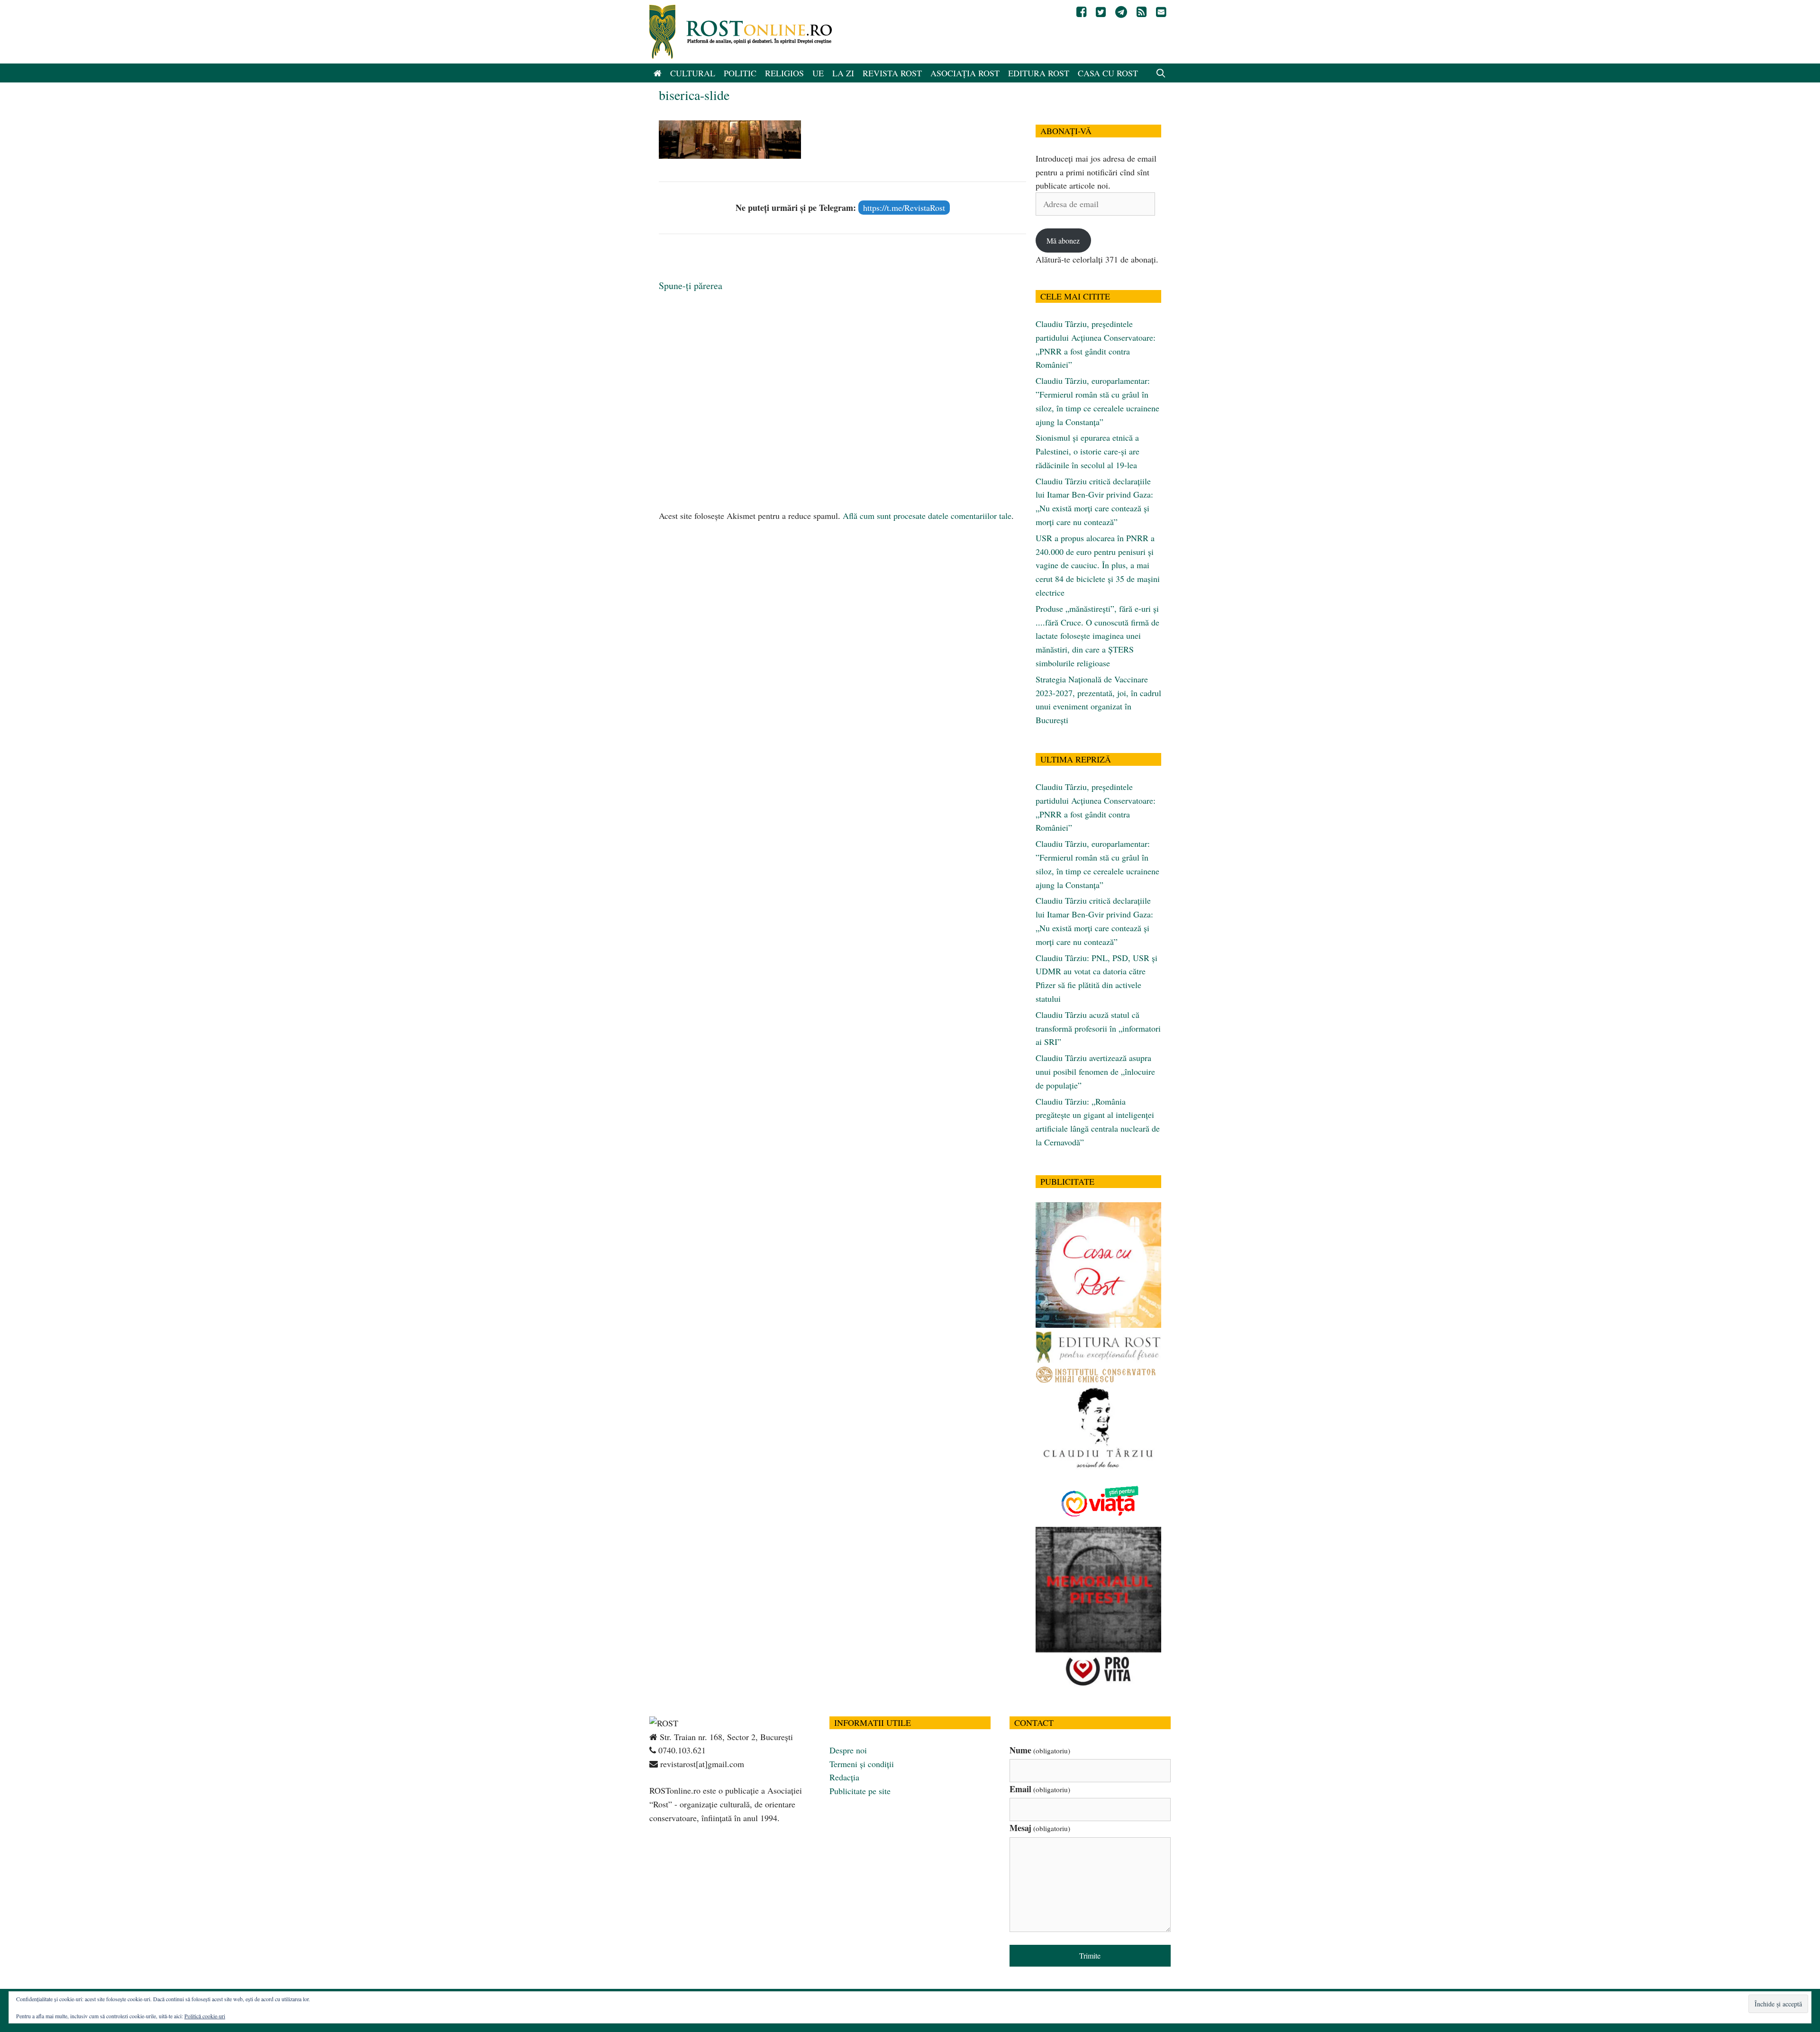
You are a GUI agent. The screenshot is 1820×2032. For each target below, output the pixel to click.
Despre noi (848, 1750)
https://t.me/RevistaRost (904, 208)
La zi (843, 73)
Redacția (844, 1777)
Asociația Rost (965, 73)
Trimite (1090, 1955)
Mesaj (1040, 1828)
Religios (784, 73)
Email (1040, 1789)
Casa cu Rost (1108, 73)
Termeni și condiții (862, 1764)
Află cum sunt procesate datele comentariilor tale (927, 516)
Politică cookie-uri (205, 2016)
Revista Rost (892, 73)
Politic (740, 73)
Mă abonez (1063, 240)
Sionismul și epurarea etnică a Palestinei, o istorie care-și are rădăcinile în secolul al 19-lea (1087, 451)
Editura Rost (1039, 73)
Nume (1040, 1750)
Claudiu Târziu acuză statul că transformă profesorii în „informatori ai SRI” (1098, 1028)
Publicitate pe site (860, 1791)
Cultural (693, 73)
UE (818, 73)
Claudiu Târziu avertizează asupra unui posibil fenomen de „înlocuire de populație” (1095, 1071)
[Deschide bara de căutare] (1161, 73)
